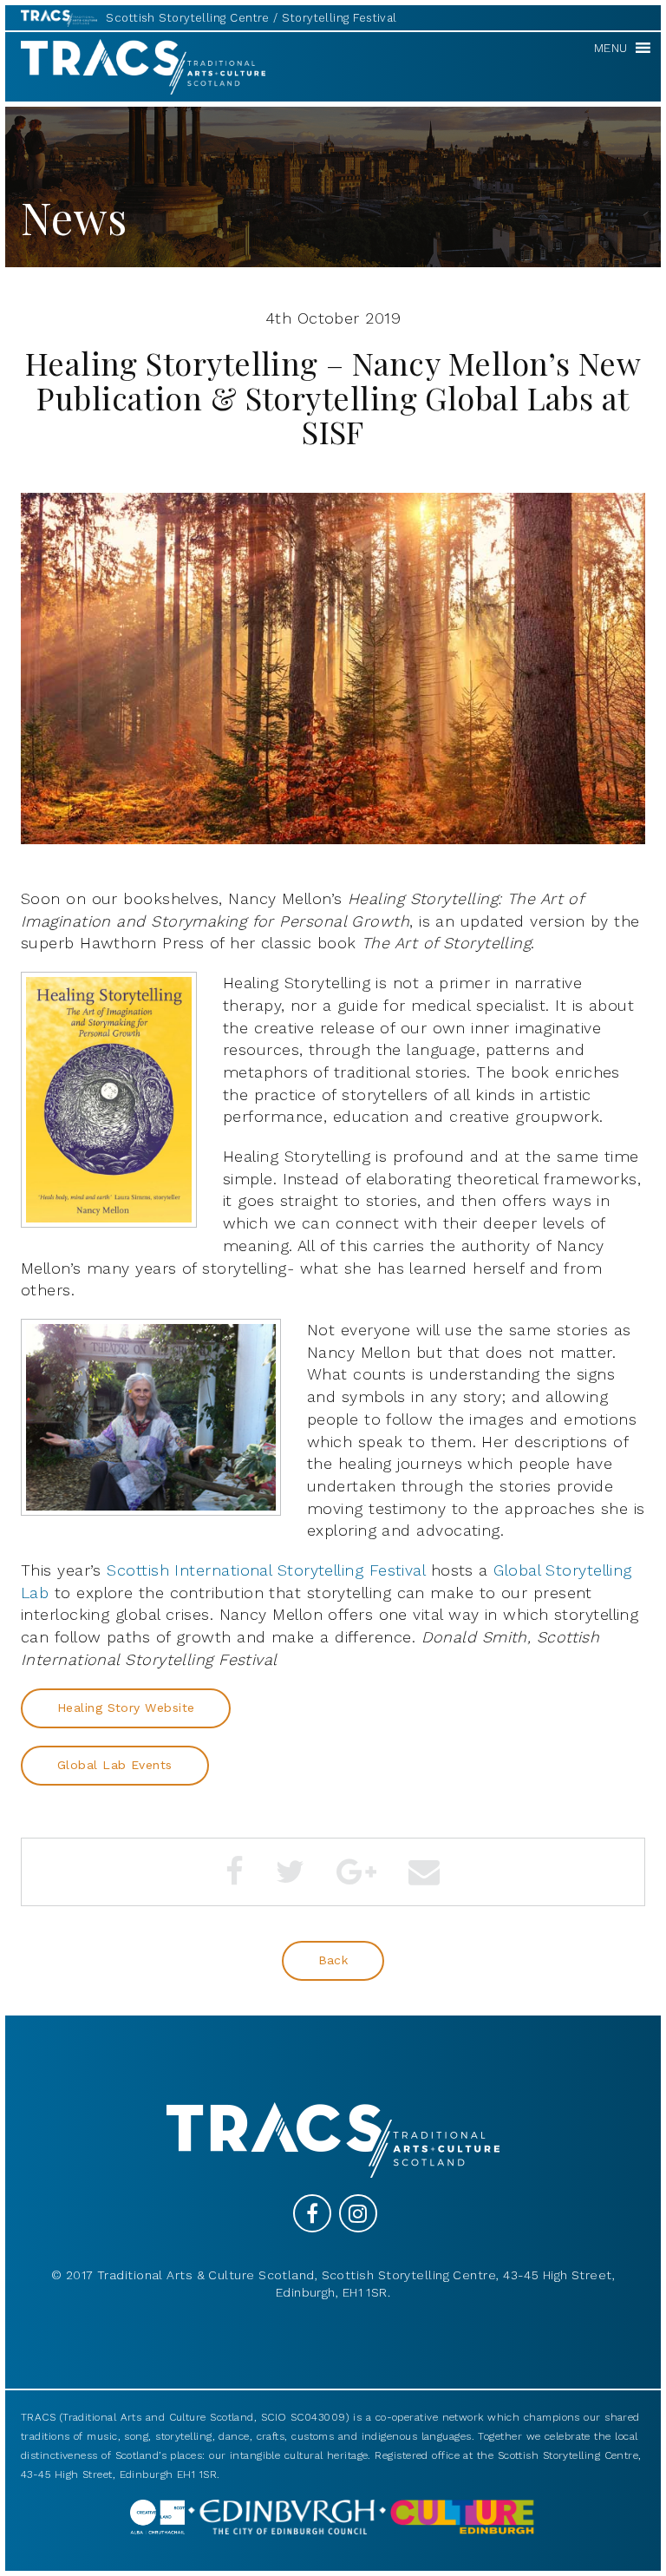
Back (333, 1960)
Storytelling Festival (339, 18)
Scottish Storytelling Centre (188, 18)
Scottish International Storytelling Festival (266, 1570)
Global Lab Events (115, 1765)
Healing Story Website (126, 1708)
